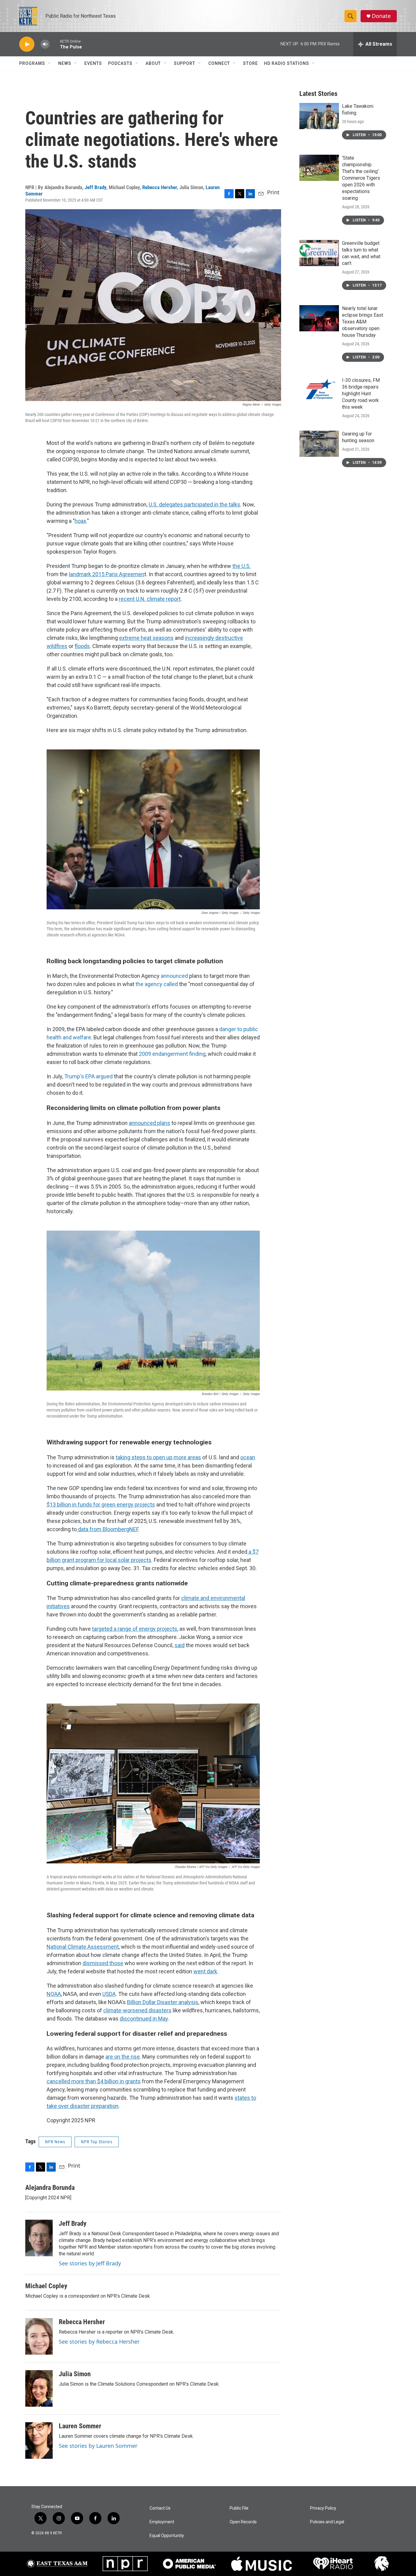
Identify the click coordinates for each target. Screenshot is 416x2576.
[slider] (55, 44)
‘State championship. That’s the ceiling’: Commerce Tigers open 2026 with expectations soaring (361, 178)
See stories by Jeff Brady (90, 2263)
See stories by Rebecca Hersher (99, 2342)
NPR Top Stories (97, 2142)
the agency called (157, 984)
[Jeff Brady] (39, 2238)
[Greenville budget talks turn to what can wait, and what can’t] (319, 253)
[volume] (45, 44)
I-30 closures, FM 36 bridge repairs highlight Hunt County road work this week (361, 394)
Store (250, 63)
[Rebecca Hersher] (39, 2336)
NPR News (55, 2142)
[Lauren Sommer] (39, 2440)
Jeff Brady (95, 187)
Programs (32, 63)
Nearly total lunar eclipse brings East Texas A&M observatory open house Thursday (363, 322)
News (65, 63)
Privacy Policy (323, 2508)
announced (174, 976)
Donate (381, 16)
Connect (219, 63)
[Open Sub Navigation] (50, 63)
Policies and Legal (327, 2522)
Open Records (243, 2522)
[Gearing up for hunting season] (319, 444)
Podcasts (120, 63)
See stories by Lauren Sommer (98, 2446)
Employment (162, 2522)
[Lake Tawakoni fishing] (319, 116)
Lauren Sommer (80, 2426)
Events (93, 63)
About (153, 63)
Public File (239, 2508)
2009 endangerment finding (172, 1054)
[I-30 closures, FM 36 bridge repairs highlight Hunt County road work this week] (319, 390)
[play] (27, 44)
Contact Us (160, 2508)
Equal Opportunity (167, 2536)
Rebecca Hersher (160, 187)
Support (185, 63)
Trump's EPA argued (88, 1076)
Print (273, 192)
